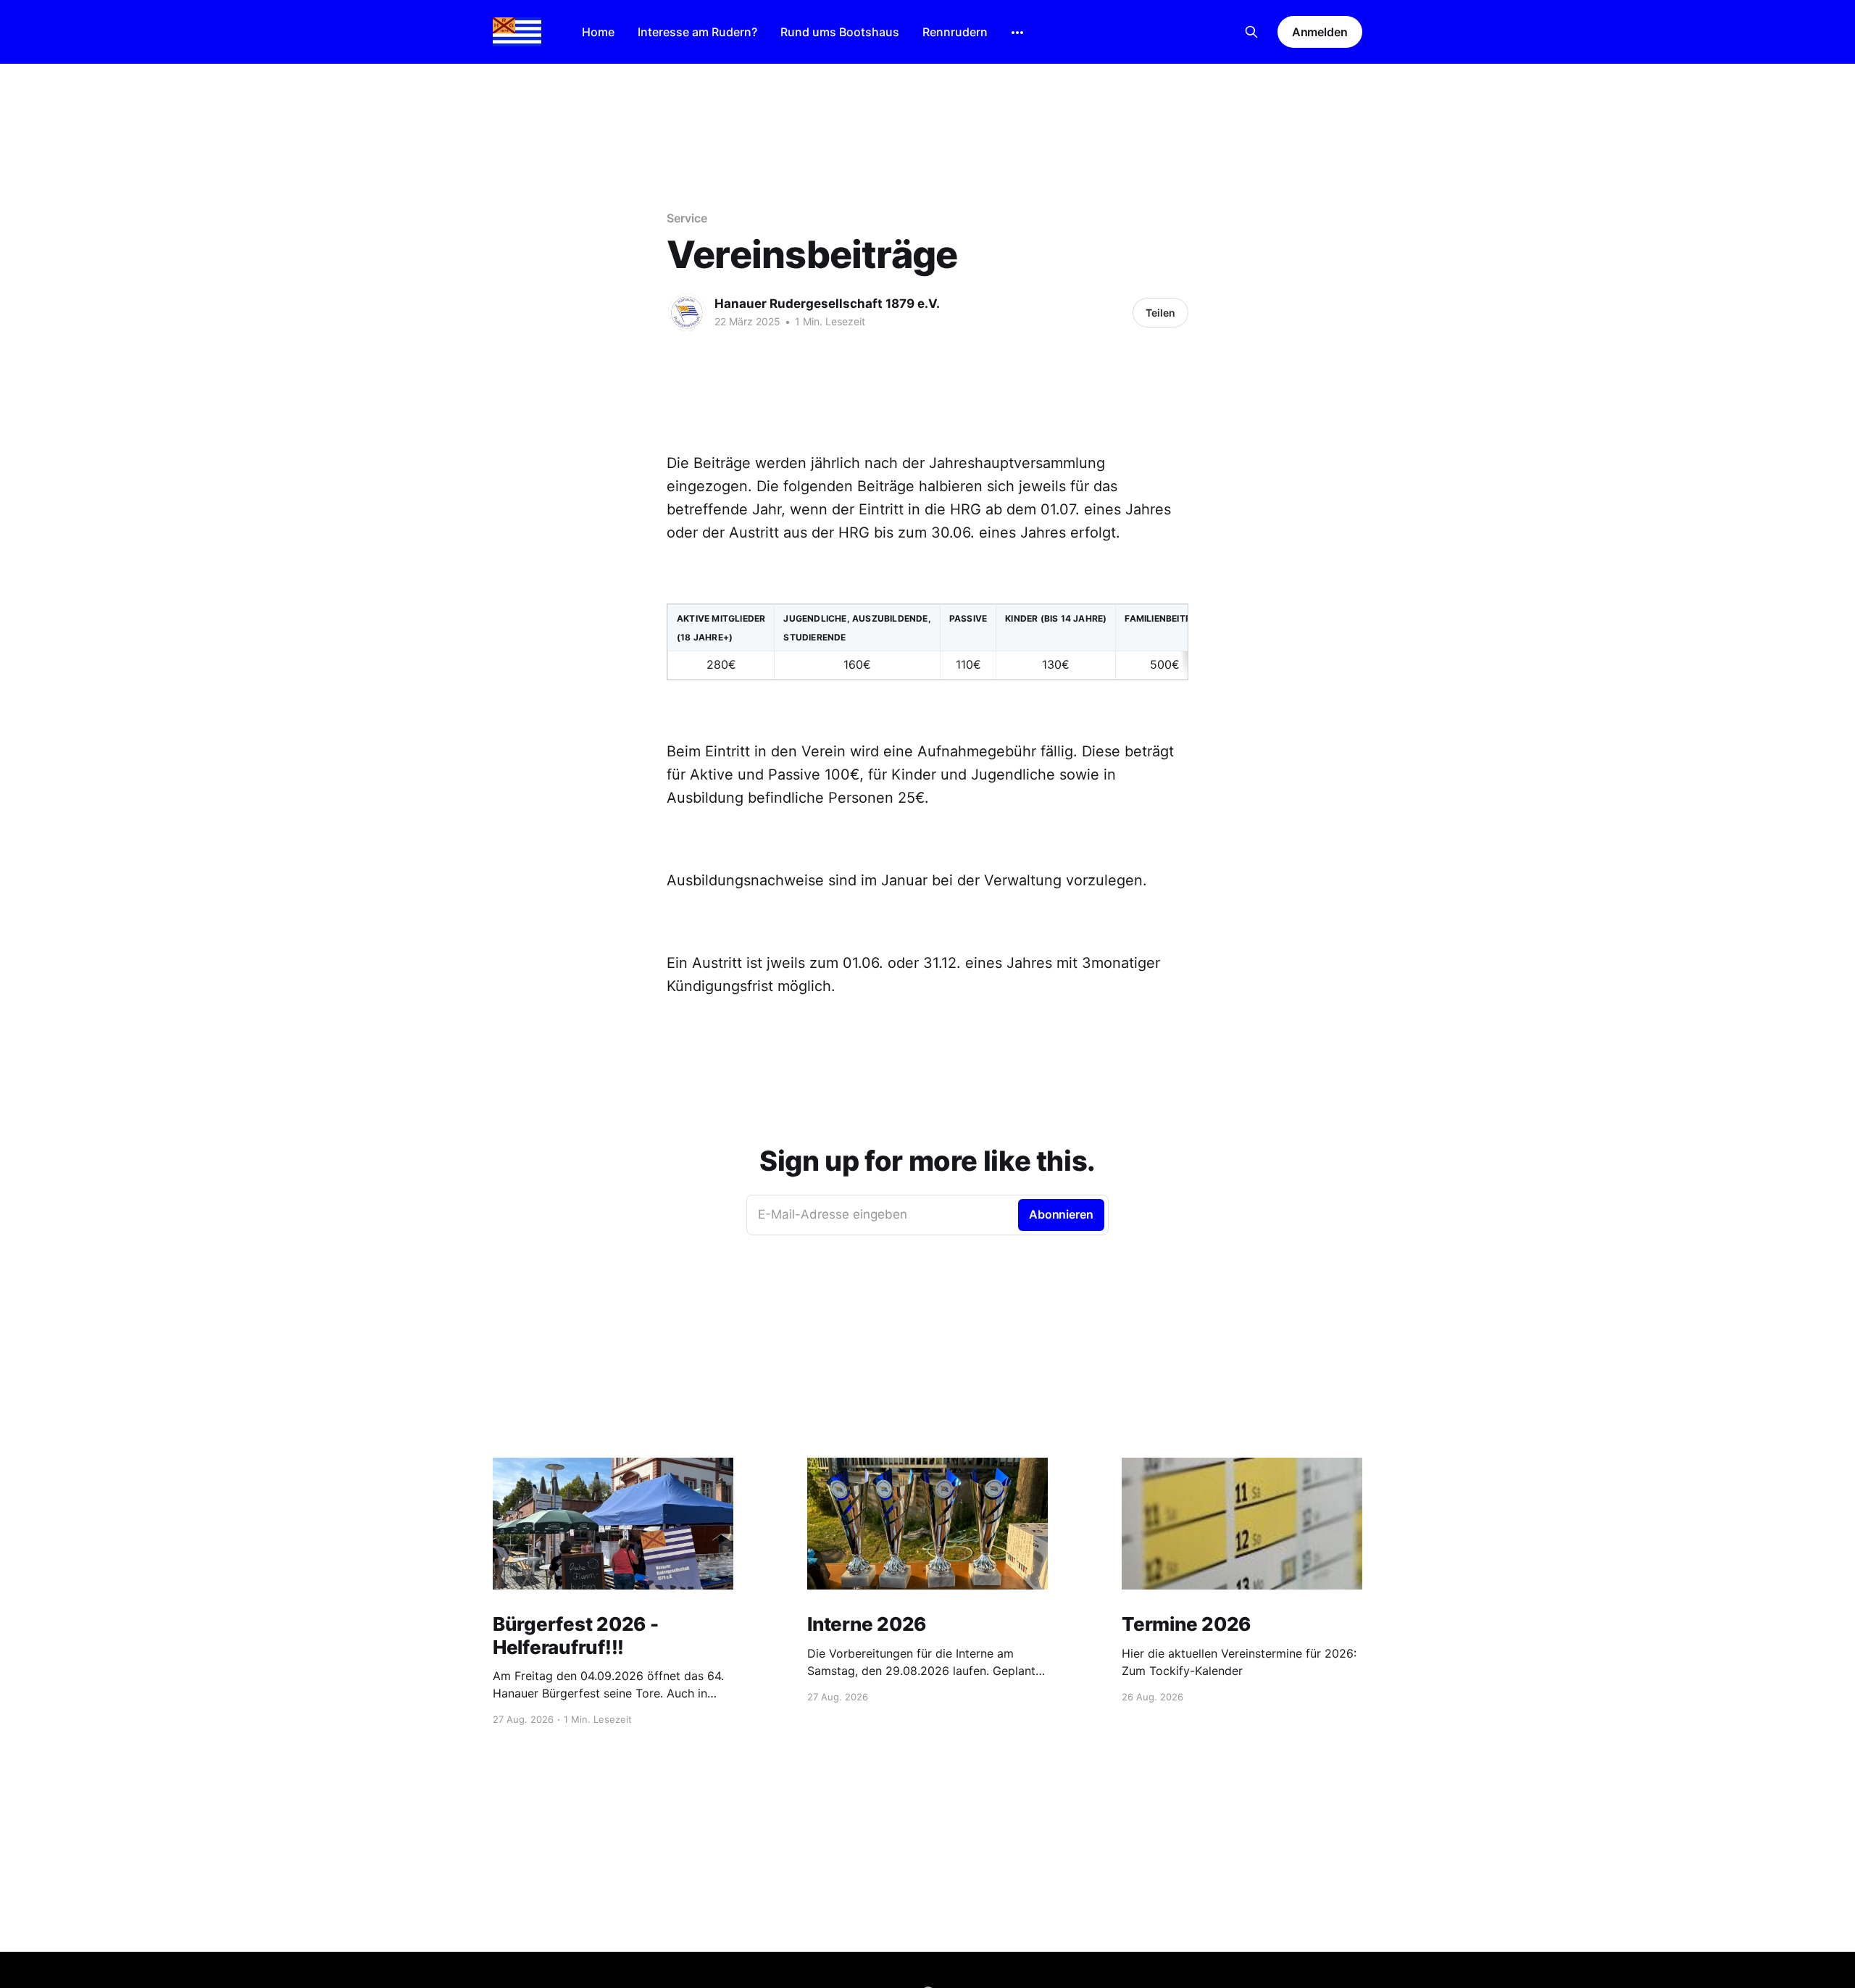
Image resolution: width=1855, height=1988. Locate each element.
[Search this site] (1251, 32)
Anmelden (1320, 32)
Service (687, 218)
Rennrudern (955, 32)
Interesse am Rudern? (697, 32)
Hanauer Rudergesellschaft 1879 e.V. (827, 304)
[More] (1017, 33)
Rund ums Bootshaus (840, 32)
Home (598, 32)
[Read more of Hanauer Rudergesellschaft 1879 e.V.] (687, 312)
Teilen (1160, 313)
